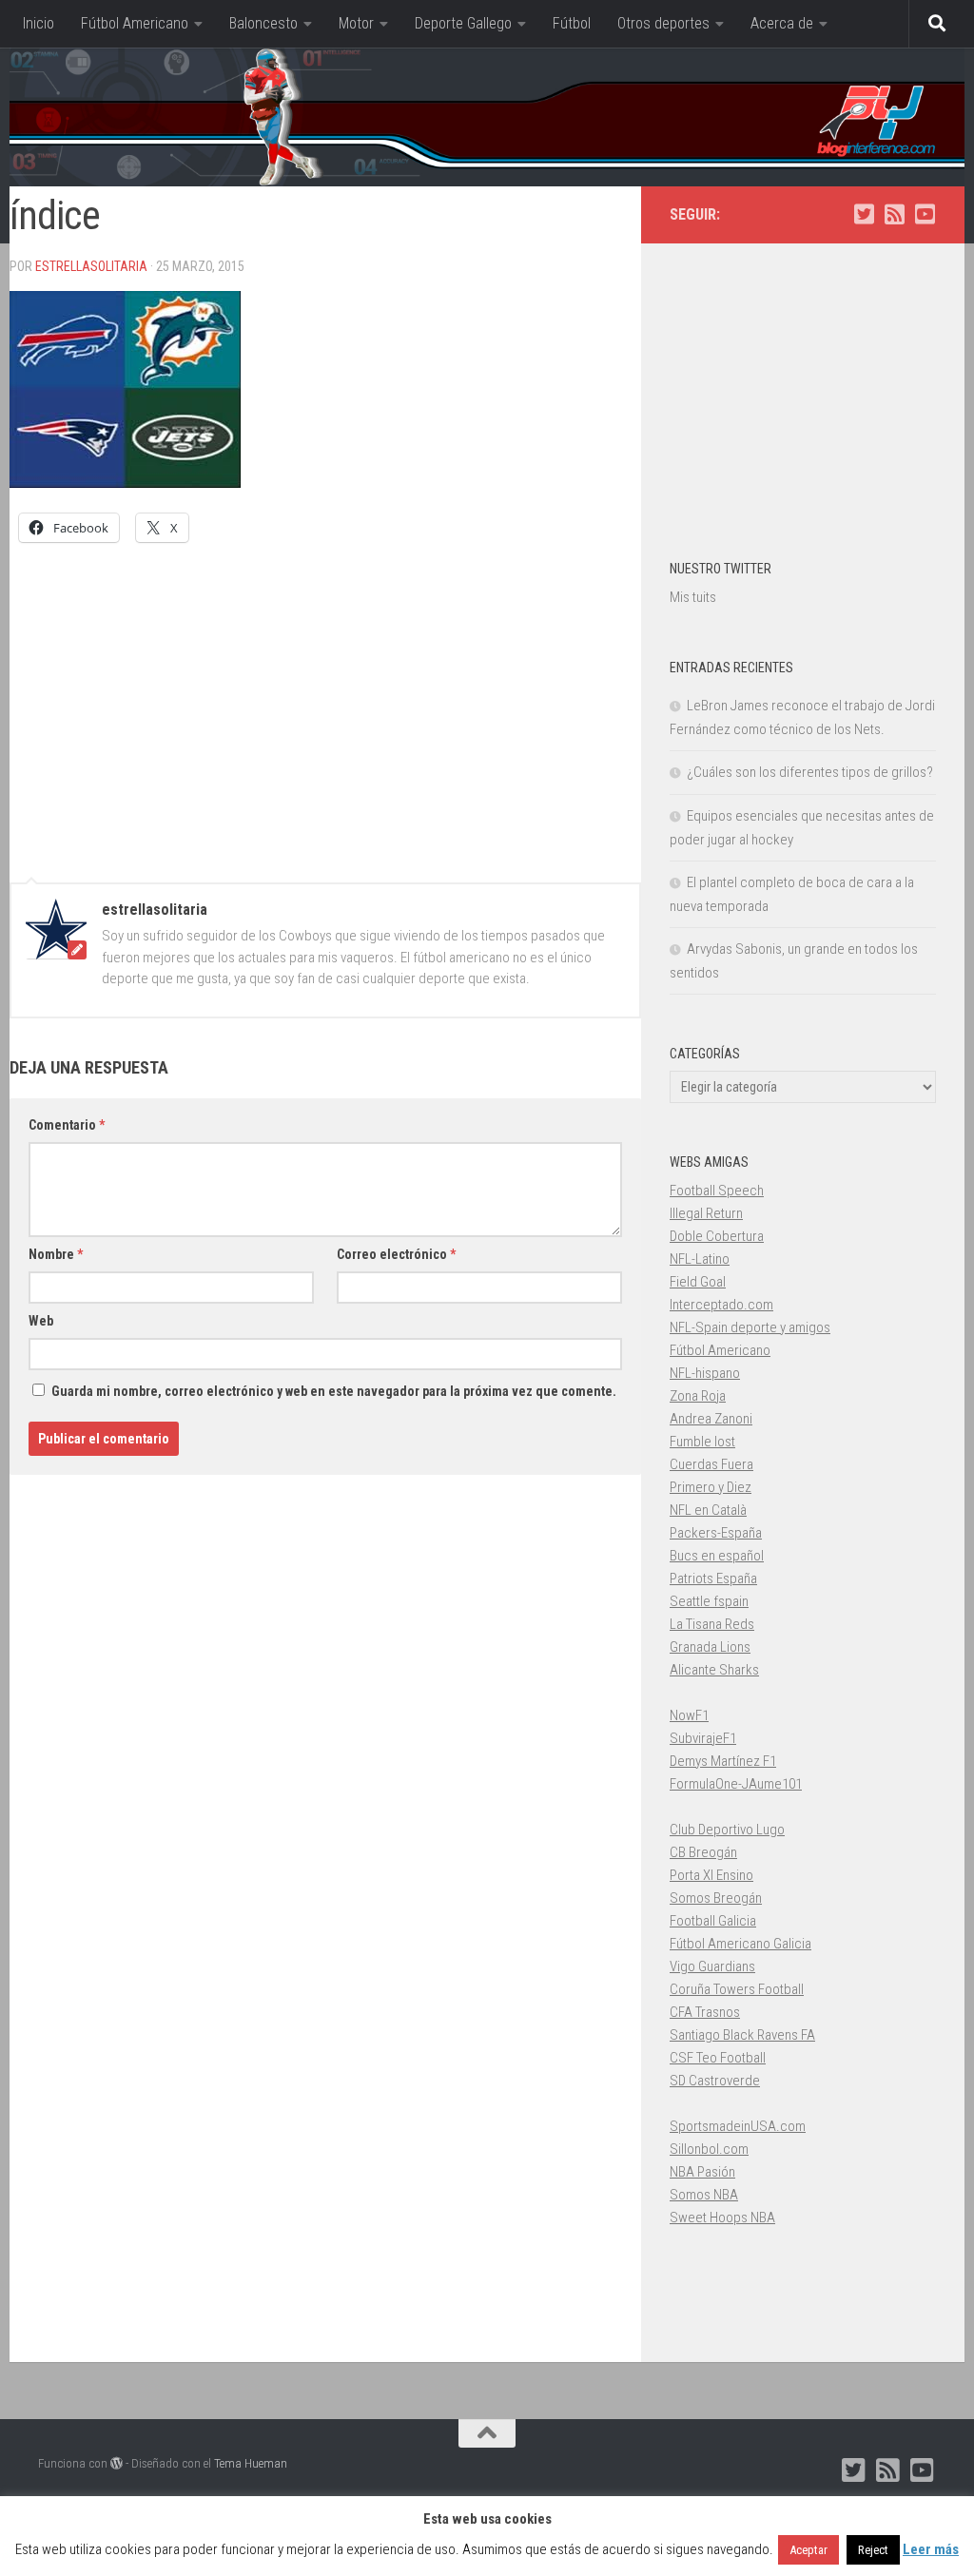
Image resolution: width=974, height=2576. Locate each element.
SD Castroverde (715, 2081)
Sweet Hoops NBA (722, 2218)
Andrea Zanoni (711, 1419)
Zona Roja (698, 1396)
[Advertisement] (325, 704)
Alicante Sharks (714, 1670)
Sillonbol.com (709, 2149)
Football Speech (717, 1191)
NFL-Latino (700, 1259)
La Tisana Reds (712, 1624)
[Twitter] (864, 214)
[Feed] (894, 214)
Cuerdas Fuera (711, 1464)
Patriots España (713, 1579)
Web (41, 1321)
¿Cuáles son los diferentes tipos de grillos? (810, 772)
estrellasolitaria (91, 266)
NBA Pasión (702, 2172)
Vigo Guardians (712, 1966)
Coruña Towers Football (737, 1989)
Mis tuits (693, 597)
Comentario (67, 1125)
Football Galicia (713, 1921)
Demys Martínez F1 (723, 1761)
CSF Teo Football (718, 2058)
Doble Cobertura (717, 1236)
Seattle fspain (709, 1601)
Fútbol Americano (135, 23)
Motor (356, 23)
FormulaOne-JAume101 (736, 1784)
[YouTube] (925, 214)
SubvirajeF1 (703, 1738)
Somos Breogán (716, 1898)
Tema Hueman (251, 2463)
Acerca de (782, 23)
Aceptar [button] (808, 2550)
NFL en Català (708, 1510)
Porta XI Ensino (711, 1875)
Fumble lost (702, 1442)
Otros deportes (663, 23)
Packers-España (716, 1533)
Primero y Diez (711, 1487)
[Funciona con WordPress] (117, 2463)
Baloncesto (263, 23)
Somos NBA (704, 2195)
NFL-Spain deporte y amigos (750, 1327)
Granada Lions (710, 1647)
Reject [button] (873, 2550)
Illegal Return (706, 1213)
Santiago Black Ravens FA (742, 2035)
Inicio (39, 23)
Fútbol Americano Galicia (740, 1944)
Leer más (931, 2549)
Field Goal (698, 1282)
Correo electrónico (396, 1254)
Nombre (56, 1254)
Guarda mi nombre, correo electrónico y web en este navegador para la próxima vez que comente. (334, 1391)
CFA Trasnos (705, 2012)
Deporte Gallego (463, 23)
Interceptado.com (721, 1305)
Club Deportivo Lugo (727, 1830)
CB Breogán (703, 1852)
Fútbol (572, 23)
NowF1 (689, 1715)
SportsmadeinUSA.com (738, 2126)
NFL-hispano (705, 1373)
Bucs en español (717, 1556)
